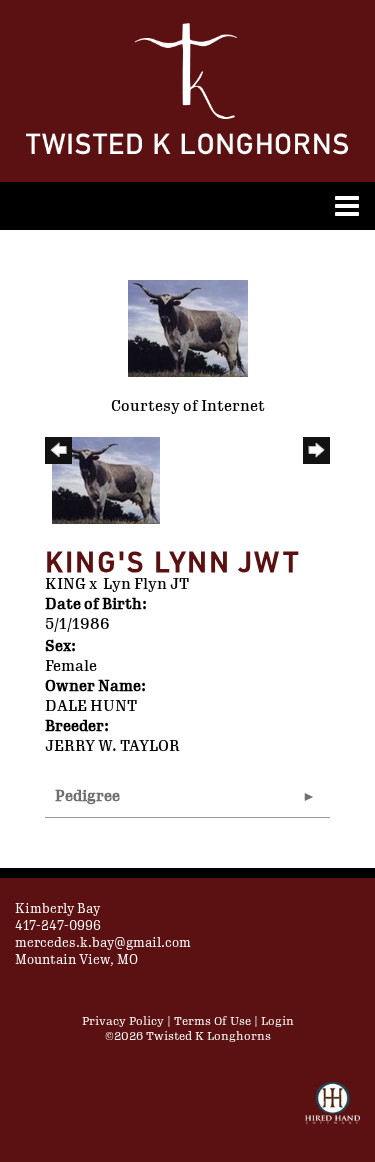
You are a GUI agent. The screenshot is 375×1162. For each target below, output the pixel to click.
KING (65, 584)
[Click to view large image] (188, 327)
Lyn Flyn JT (146, 584)
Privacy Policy (123, 1021)
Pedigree (87, 796)
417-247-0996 (58, 926)
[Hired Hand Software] (332, 1112)
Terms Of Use (212, 1021)
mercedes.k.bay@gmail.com (103, 943)
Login (277, 1021)
